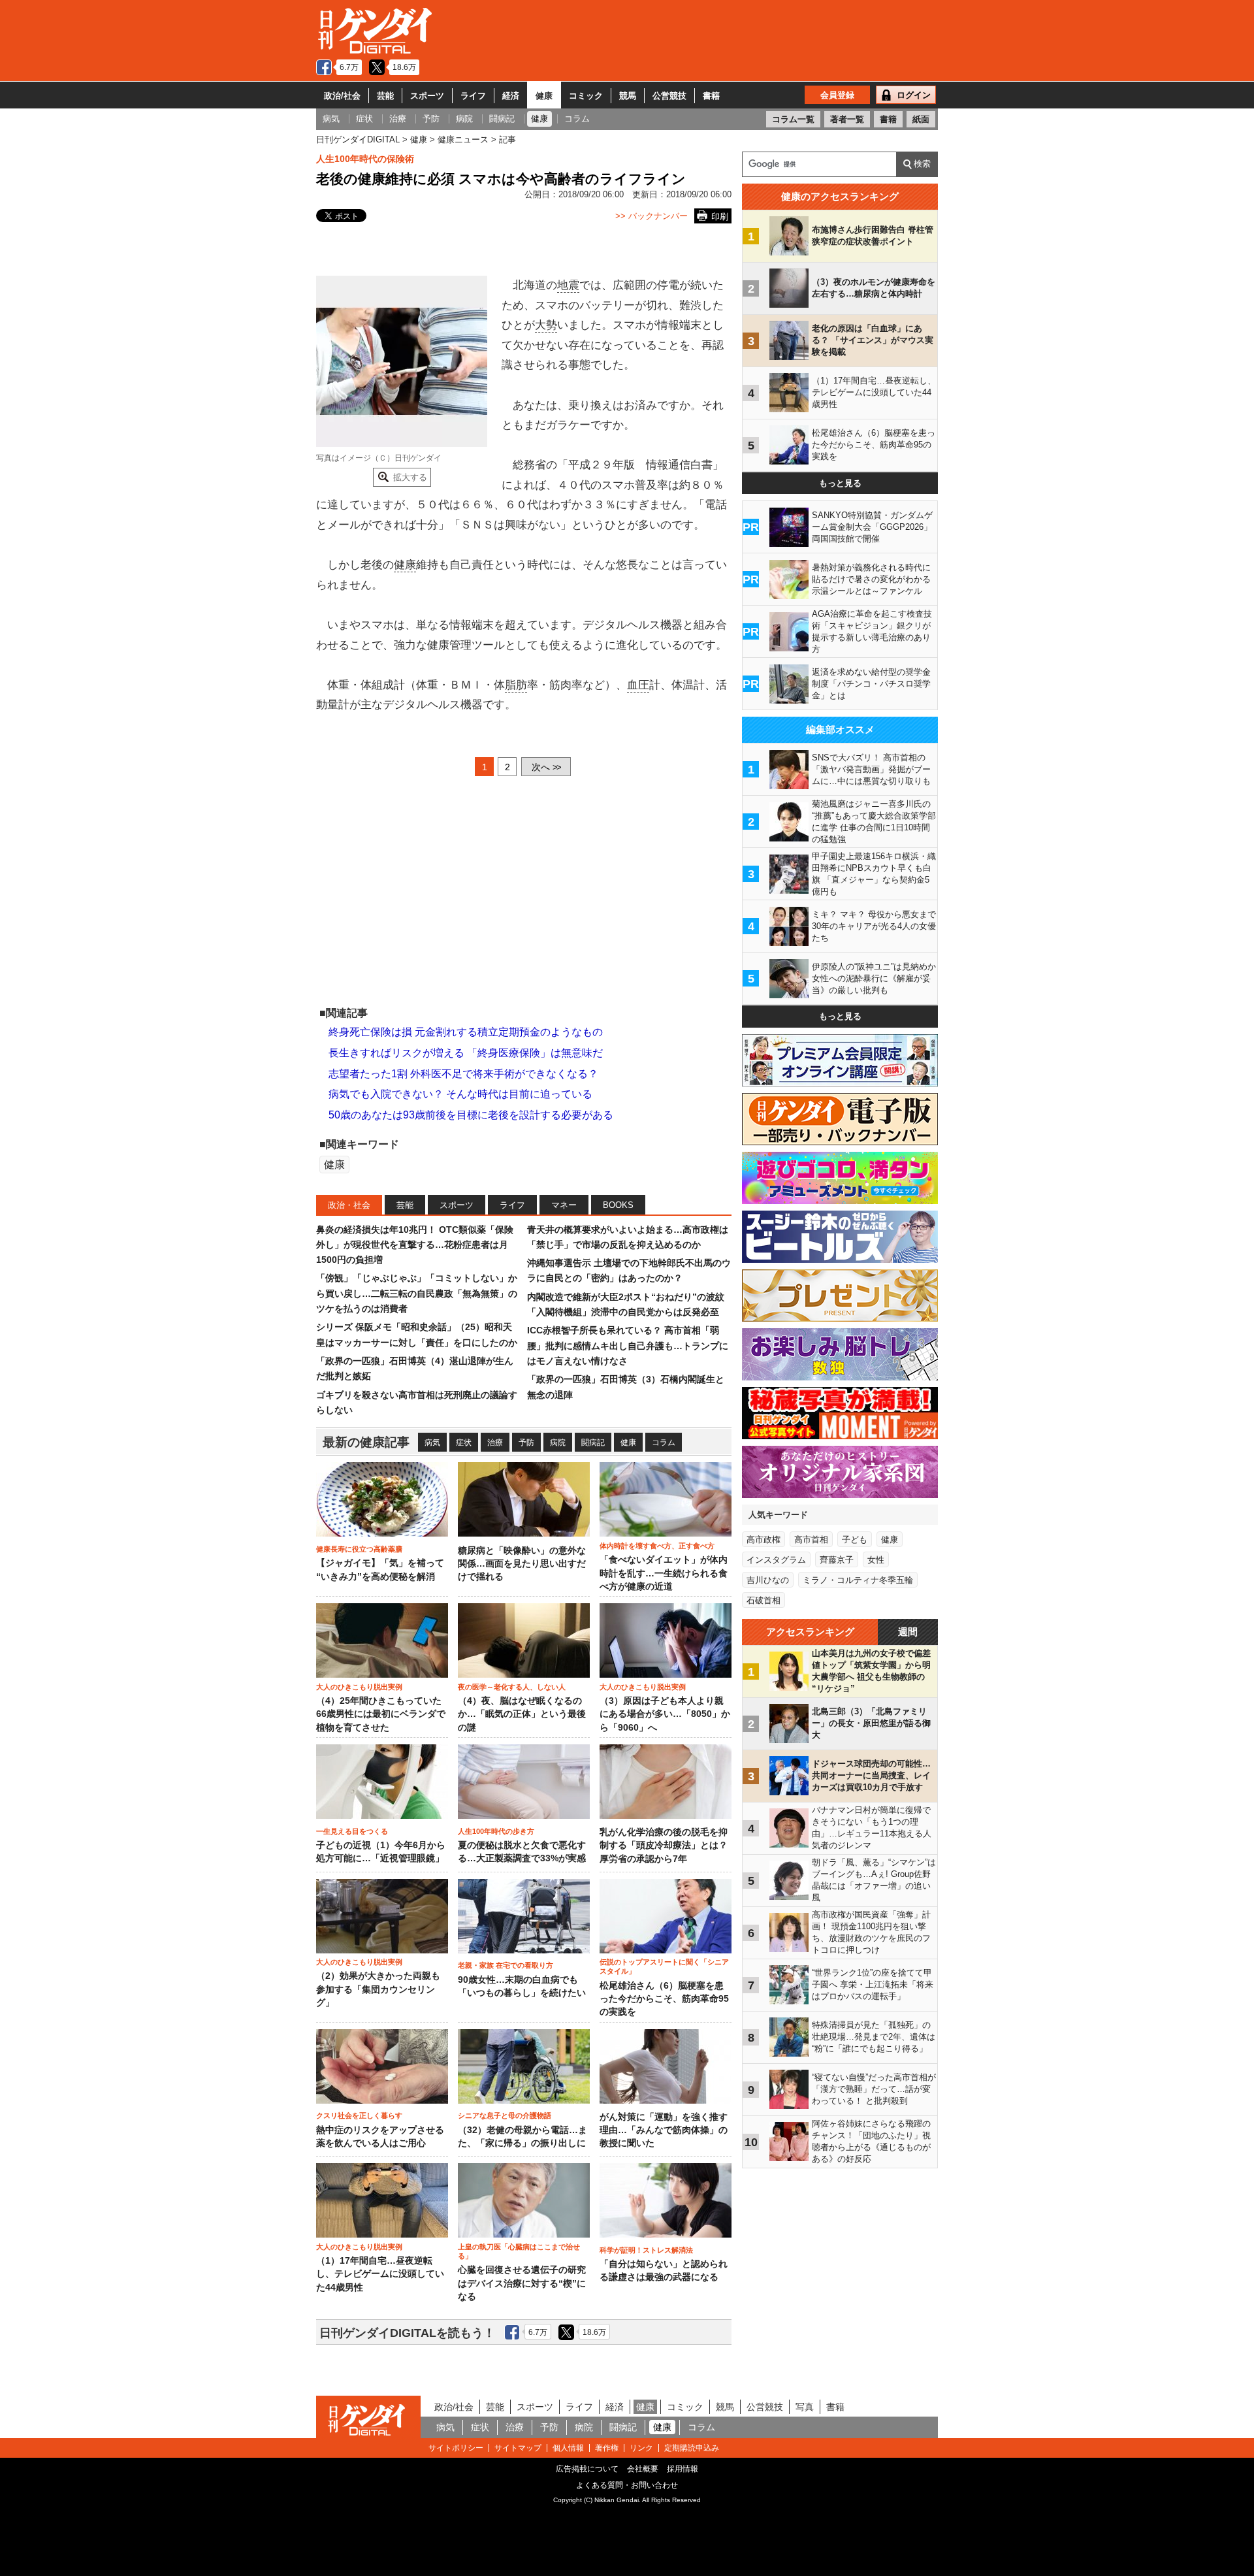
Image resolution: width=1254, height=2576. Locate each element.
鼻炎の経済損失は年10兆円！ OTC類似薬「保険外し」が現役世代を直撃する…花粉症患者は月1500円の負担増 (415, 1245)
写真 (805, 2407)
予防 (526, 1443)
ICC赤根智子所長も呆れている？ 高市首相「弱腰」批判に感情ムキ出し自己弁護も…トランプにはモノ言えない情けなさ (628, 1345)
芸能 (385, 96)
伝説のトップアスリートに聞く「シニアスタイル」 (664, 1966)
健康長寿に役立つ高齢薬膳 (359, 1549)
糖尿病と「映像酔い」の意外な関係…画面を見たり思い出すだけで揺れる (522, 1564)
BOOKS (618, 1205)
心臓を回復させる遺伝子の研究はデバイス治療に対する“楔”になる (522, 2283)
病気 (432, 1443)
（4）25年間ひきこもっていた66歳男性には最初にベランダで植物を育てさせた (381, 1714)
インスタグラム (776, 1560)
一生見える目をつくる (352, 1831)
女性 (876, 1560)
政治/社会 (342, 96)
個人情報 (568, 2448)
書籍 (711, 96)
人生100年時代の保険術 (365, 159)
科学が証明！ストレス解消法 (646, 2250)
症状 (464, 1443)
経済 (511, 96)
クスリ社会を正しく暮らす (359, 2115)
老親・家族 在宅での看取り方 (506, 1965)
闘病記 (593, 1443)
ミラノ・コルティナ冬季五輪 (858, 1580)
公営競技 (669, 96)
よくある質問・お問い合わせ (627, 2485)
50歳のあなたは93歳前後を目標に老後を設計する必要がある (471, 1115)
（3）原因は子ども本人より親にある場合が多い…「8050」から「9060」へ (665, 1714)
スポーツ (427, 96)
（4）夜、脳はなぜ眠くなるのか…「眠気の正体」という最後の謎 (522, 1714)
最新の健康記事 (366, 1442)
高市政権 (764, 1540)
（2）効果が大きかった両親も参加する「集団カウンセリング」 (378, 1989)
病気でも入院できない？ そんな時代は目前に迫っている (460, 1094)
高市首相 (811, 1540)
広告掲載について (587, 2469)
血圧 (638, 685)
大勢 (546, 325)
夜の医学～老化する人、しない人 (512, 1687)
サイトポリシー (456, 2448)
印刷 (720, 217)
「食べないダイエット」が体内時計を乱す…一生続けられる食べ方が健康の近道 (664, 1573)
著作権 (607, 2448)
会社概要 (643, 2469)
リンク (641, 2448)
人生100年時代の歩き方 (496, 1831)
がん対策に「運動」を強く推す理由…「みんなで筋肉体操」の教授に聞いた (664, 2130)
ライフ (473, 96)
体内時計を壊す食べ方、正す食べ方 (657, 1546)
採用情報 (683, 2469)
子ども (855, 1540)
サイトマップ (518, 2448)
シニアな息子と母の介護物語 (505, 2115)
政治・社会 (349, 1205)
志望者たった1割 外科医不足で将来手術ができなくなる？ (463, 1074)
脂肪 (516, 685)
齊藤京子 (837, 1560)
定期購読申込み (692, 2448)
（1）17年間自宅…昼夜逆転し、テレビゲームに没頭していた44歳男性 (380, 2274)
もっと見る (840, 483)
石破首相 (764, 1600)
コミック (586, 96)
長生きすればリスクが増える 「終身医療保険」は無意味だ (466, 1053)
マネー (564, 1205)
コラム (664, 1443)
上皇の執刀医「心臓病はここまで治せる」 (519, 2251)
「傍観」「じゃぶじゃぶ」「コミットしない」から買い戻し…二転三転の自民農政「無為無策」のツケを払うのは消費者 (417, 1293)
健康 (544, 96)
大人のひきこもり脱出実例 (359, 1687)
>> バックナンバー (651, 216)
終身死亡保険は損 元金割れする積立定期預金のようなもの (466, 1032)
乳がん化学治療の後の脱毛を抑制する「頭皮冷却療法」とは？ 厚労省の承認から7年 (664, 1846)
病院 (558, 1443)
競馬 (628, 96)
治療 (495, 1443)
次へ (546, 767)
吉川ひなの (768, 1580)
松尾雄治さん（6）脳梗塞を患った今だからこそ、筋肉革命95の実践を (664, 1999)
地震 (568, 285)
